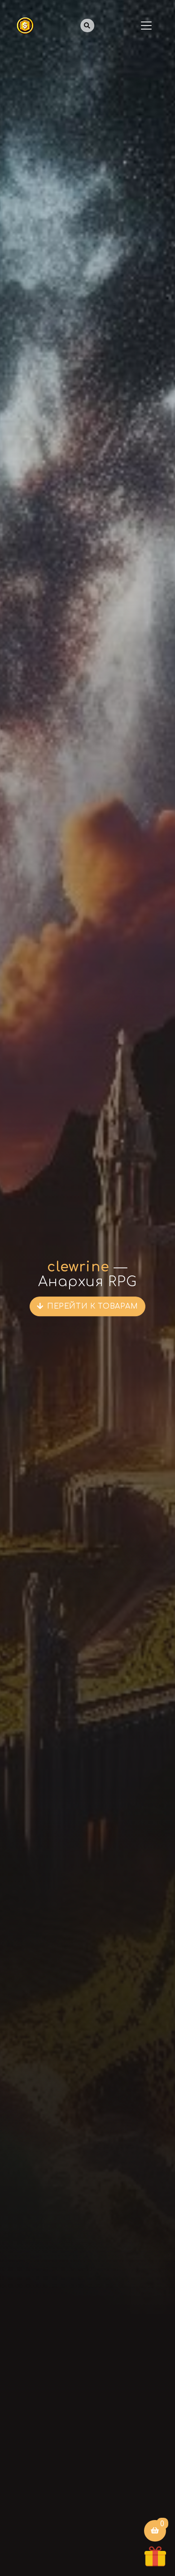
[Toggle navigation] (146, 26)
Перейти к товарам (93, 1306)
